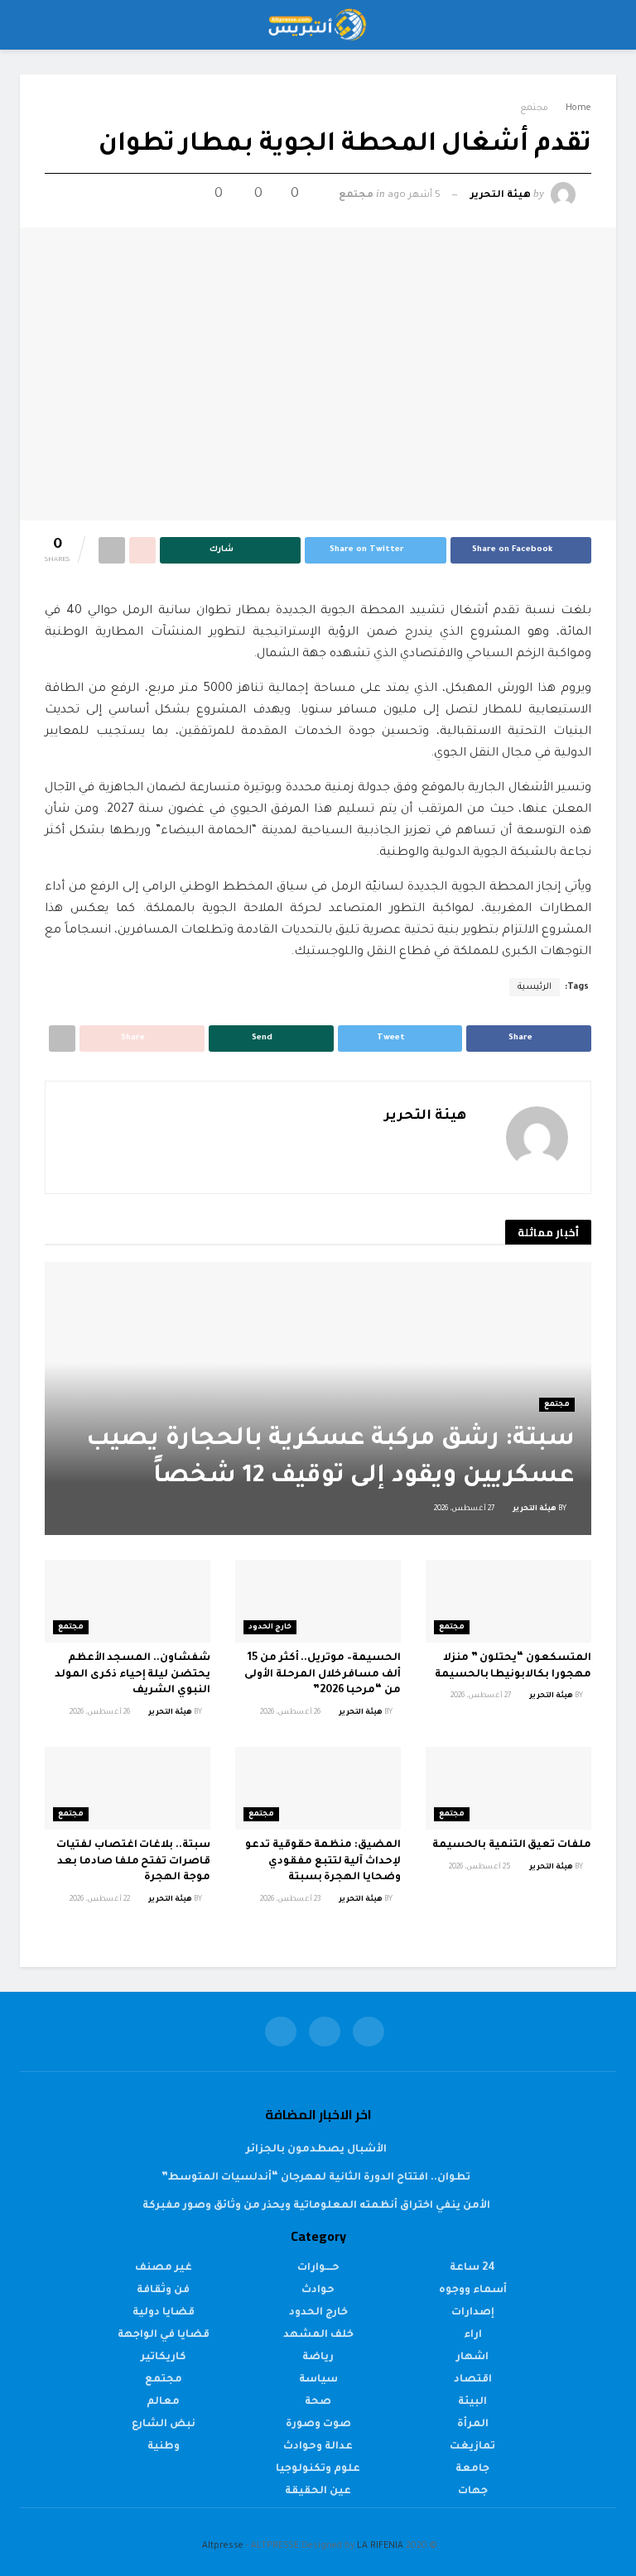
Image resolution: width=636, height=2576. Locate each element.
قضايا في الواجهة (164, 2335)
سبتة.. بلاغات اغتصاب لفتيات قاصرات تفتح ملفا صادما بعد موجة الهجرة (133, 1861)
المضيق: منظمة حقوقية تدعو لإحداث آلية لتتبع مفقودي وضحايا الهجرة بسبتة (323, 1861)
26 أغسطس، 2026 (291, 1713)
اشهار (472, 2358)
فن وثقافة (163, 2291)
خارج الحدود (270, 1628)
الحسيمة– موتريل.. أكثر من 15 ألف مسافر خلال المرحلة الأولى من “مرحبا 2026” (323, 1674)
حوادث (318, 2291)
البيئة (472, 2402)
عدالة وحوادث (318, 2447)
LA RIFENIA (380, 2546)
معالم (163, 2402)
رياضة (318, 2358)
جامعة (472, 2469)
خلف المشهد (318, 2335)
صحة (318, 2402)
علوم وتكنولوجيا (318, 2469)
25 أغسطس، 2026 (481, 1868)
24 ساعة (472, 2268)
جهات (473, 2492)
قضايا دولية (164, 2313)
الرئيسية (535, 987)
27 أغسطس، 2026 (465, 1509)
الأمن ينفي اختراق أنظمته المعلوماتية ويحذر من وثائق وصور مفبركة (316, 2206)
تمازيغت (472, 2447)
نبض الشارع (164, 2425)
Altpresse (223, 2546)
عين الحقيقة (318, 2492)
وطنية (164, 2447)
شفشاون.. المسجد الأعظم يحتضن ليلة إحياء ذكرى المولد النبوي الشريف (132, 1674)
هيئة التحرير (501, 196)
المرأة (473, 2425)
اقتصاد (473, 2380)
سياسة (318, 2380)
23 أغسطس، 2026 (291, 1900)
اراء (473, 2335)
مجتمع (534, 108)
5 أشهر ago (414, 196)
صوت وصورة (318, 2425)
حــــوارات (318, 2268)
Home (578, 108)
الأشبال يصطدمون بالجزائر (316, 2150)
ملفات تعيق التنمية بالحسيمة (512, 1845)
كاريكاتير (164, 2358)
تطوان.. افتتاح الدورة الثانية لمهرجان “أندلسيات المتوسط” (316, 2178)
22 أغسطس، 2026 (101, 1900)
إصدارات (473, 2313)
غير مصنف (164, 2268)
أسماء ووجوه (473, 2291)
